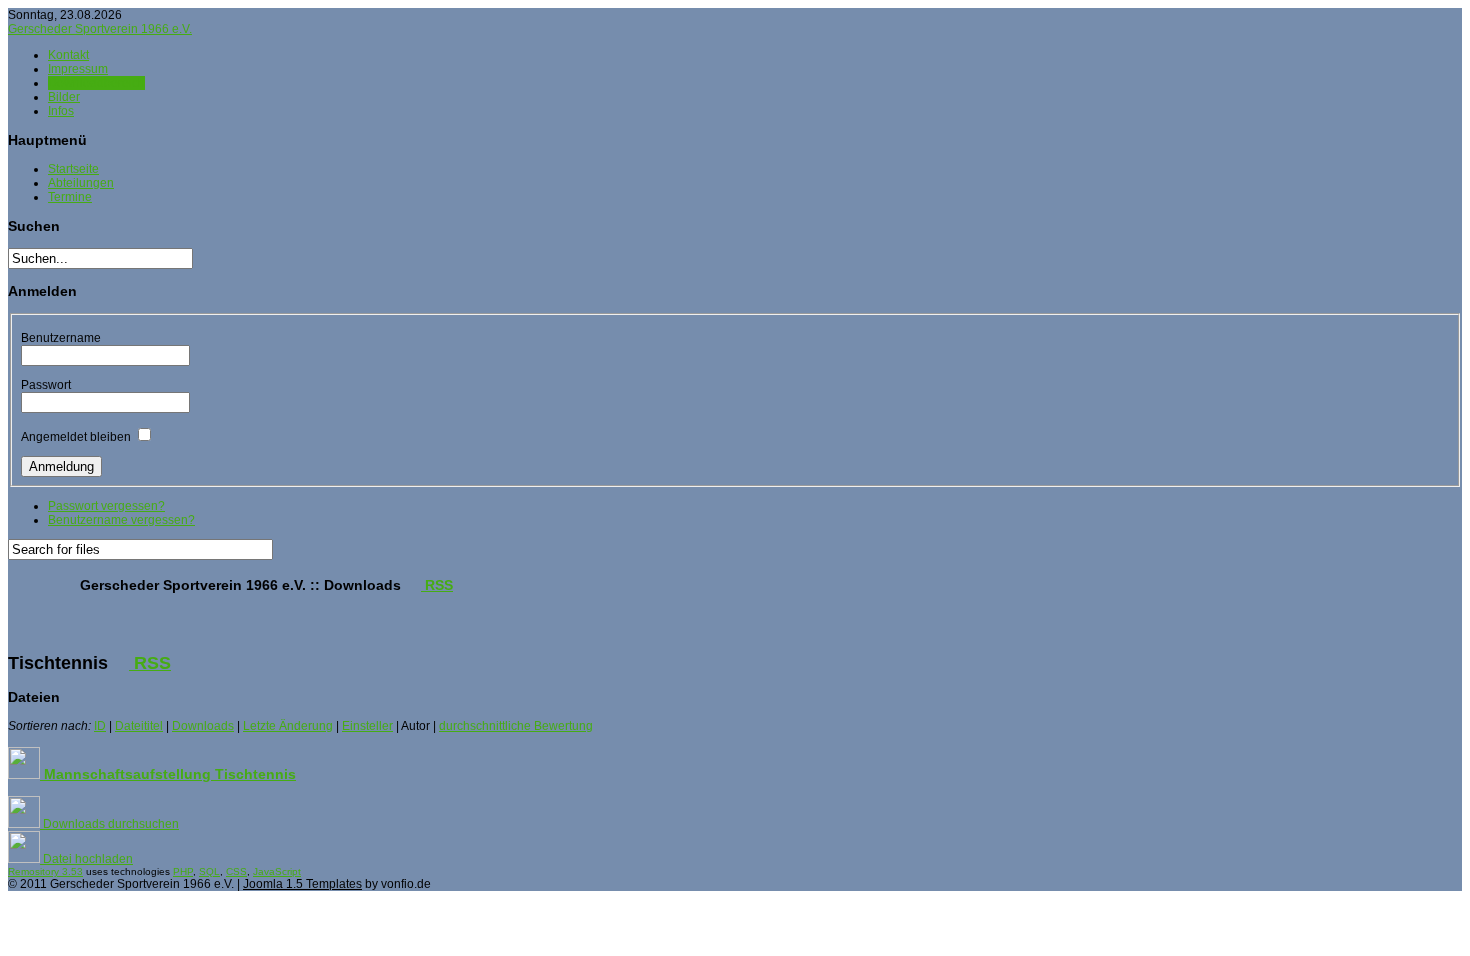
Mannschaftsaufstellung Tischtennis (168, 774)
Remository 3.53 (45, 871)
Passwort (46, 385)
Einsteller (367, 726)
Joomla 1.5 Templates (302, 884)
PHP (183, 871)
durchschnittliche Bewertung (516, 726)
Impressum (78, 69)
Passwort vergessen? (106, 506)
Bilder (64, 97)
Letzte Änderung (288, 726)
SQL (209, 871)
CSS (236, 871)
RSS (437, 585)
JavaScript (277, 871)
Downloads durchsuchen (109, 824)
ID (100, 726)
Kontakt (68, 55)
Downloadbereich (96, 83)
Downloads (203, 726)
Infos (61, 111)
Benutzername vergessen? (121, 520)
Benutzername (61, 338)
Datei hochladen (86, 859)
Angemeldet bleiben (76, 437)
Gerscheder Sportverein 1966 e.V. (100, 29)
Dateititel (139, 726)
